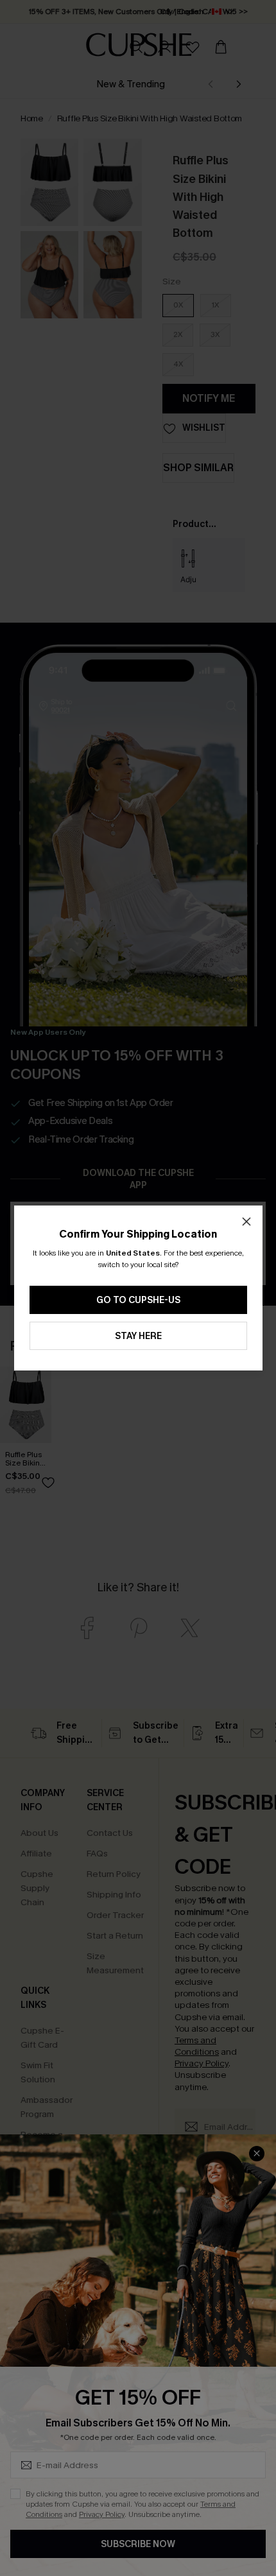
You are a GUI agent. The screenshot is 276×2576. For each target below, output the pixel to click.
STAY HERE (138, 1336)
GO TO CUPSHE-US (138, 1300)
